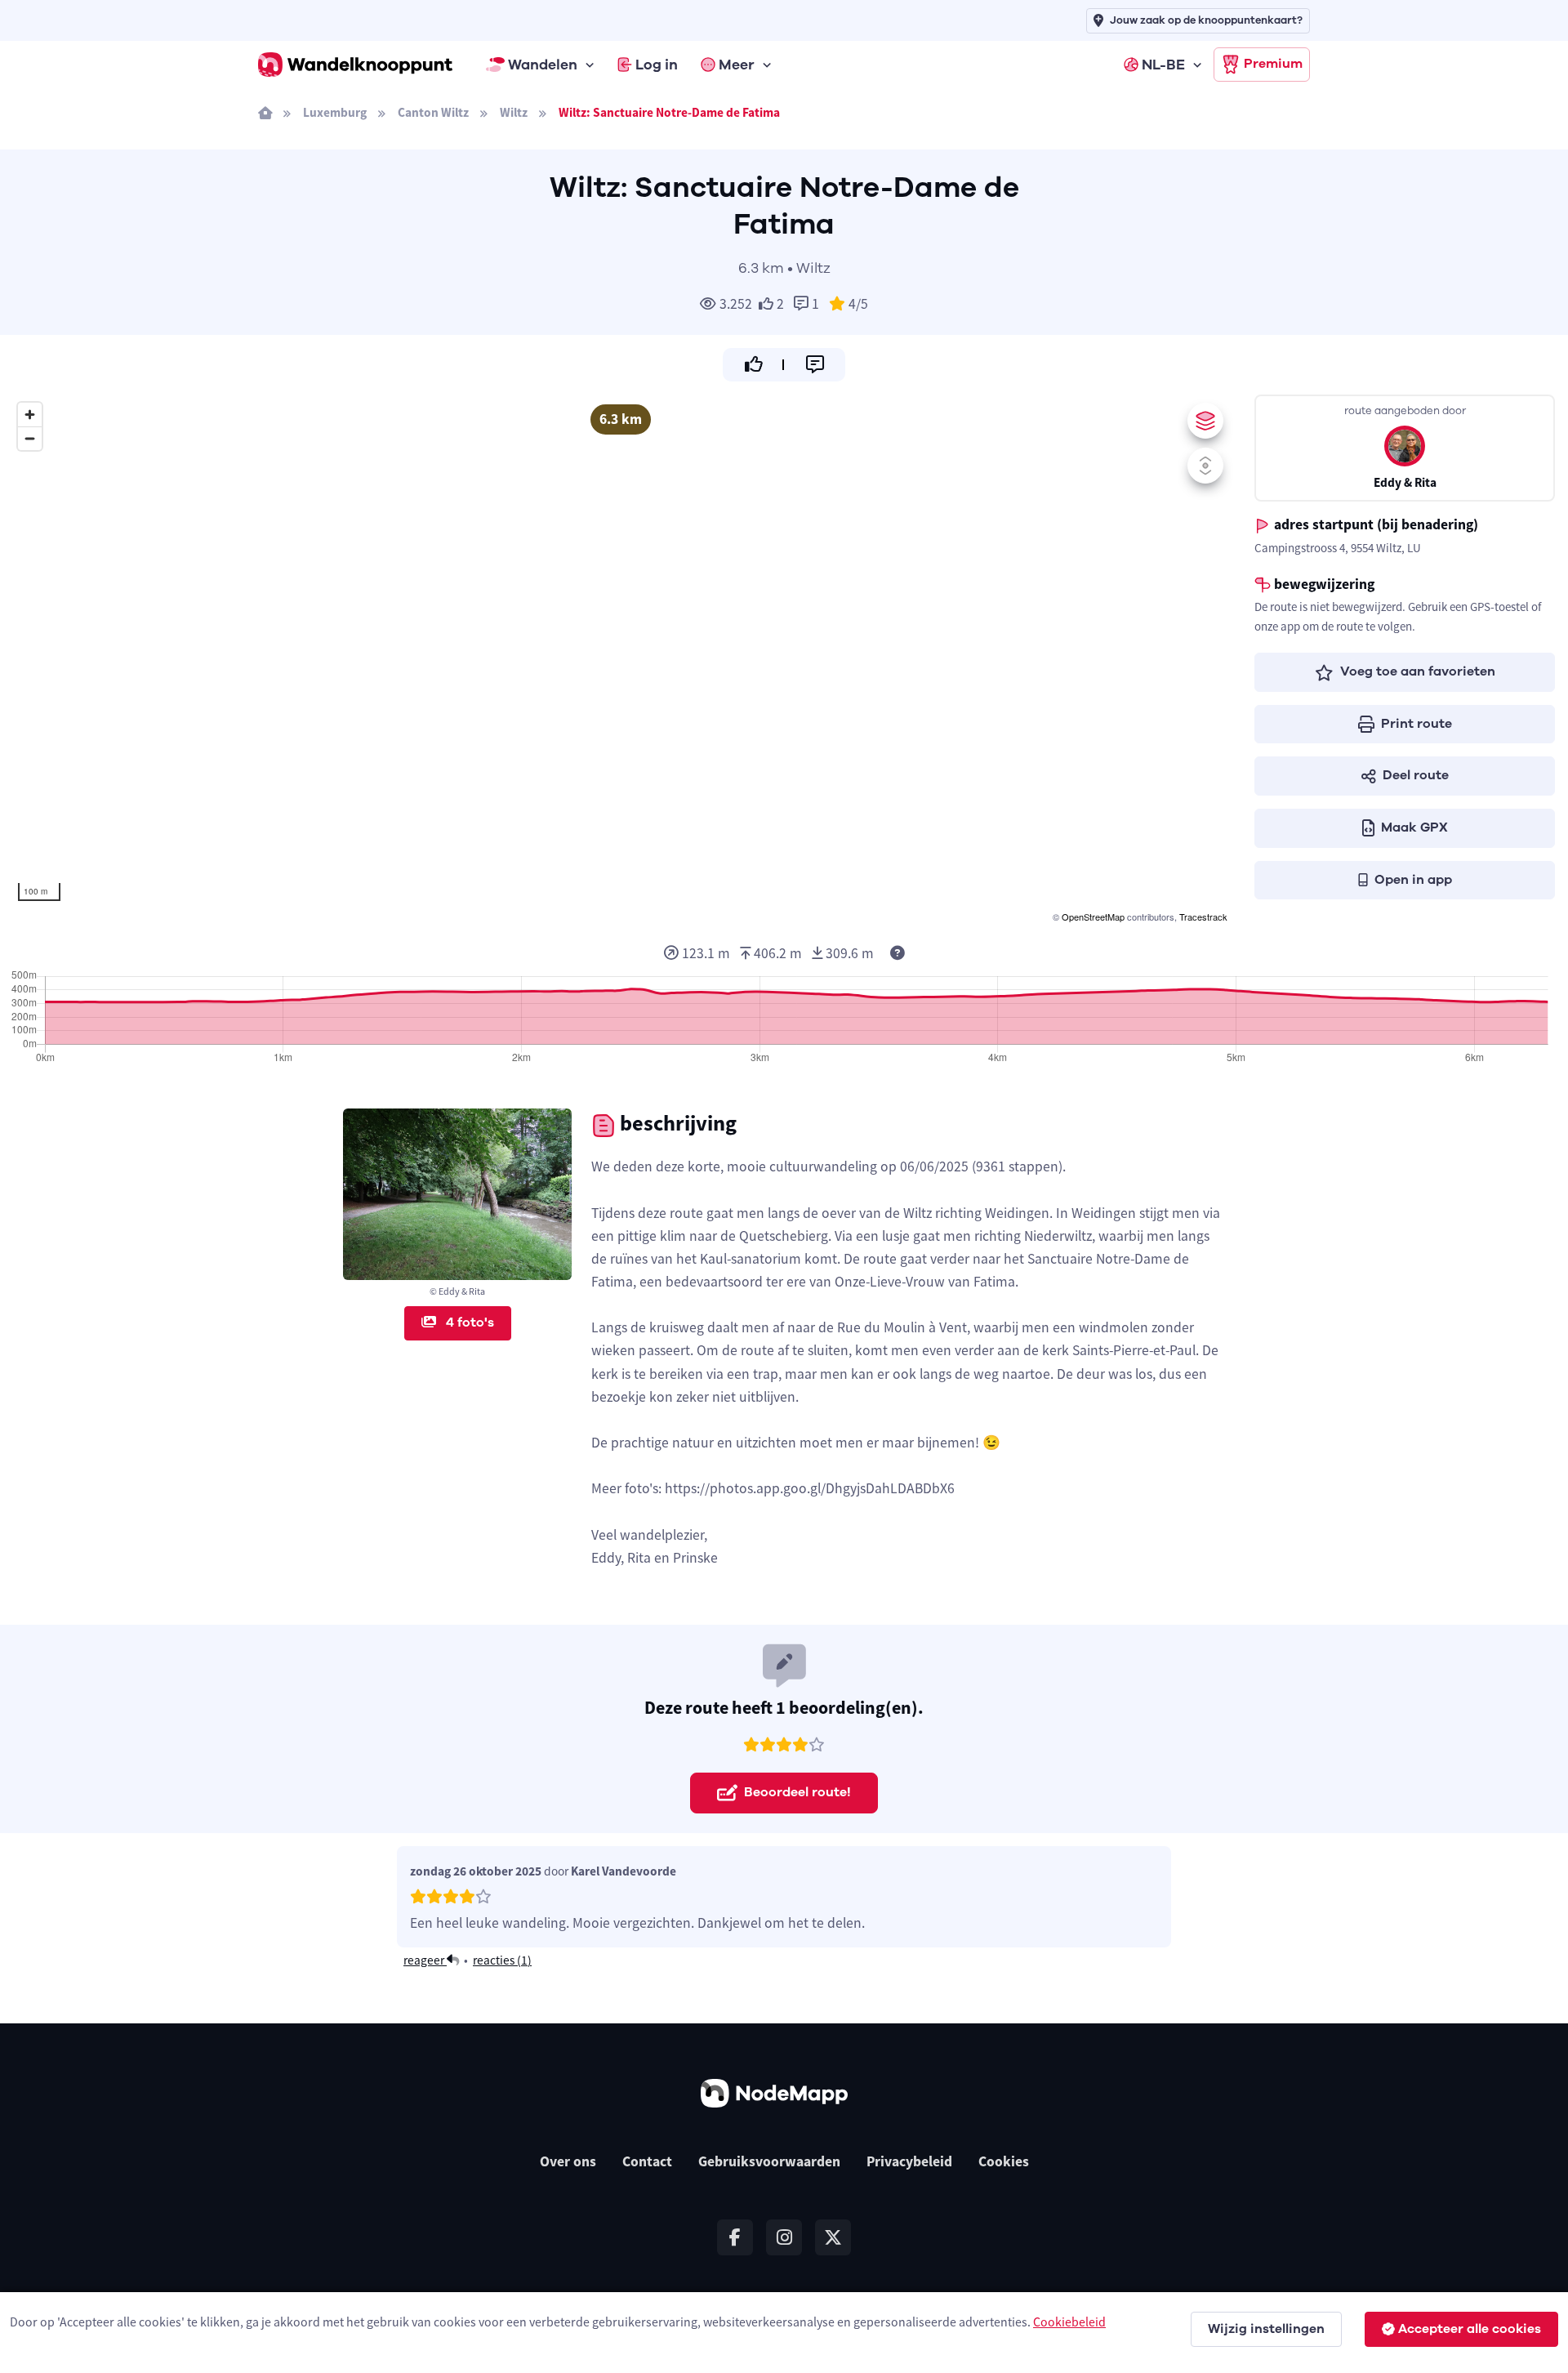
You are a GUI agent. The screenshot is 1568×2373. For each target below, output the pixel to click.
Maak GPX (1414, 827)
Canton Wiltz (433, 112)
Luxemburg (335, 112)
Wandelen (543, 65)
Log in (657, 65)
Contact (647, 2161)
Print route (1417, 724)
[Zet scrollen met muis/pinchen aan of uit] (1205, 466)
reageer (425, 1960)
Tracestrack (1203, 917)
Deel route (1416, 775)
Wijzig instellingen (1266, 2329)
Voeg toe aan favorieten (1418, 671)
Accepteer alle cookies (1470, 2329)
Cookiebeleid (1069, 2322)
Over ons (568, 2161)
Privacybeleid (909, 2161)
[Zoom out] (30, 438)
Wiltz (514, 112)
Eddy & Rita (1405, 482)
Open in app (1413, 880)
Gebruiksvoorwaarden (769, 2161)
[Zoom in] (30, 415)
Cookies (1004, 2161)
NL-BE (1163, 65)
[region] (621, 660)
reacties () (502, 1960)
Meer (737, 65)
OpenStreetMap (1093, 917)
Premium (1273, 64)
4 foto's (468, 1323)
